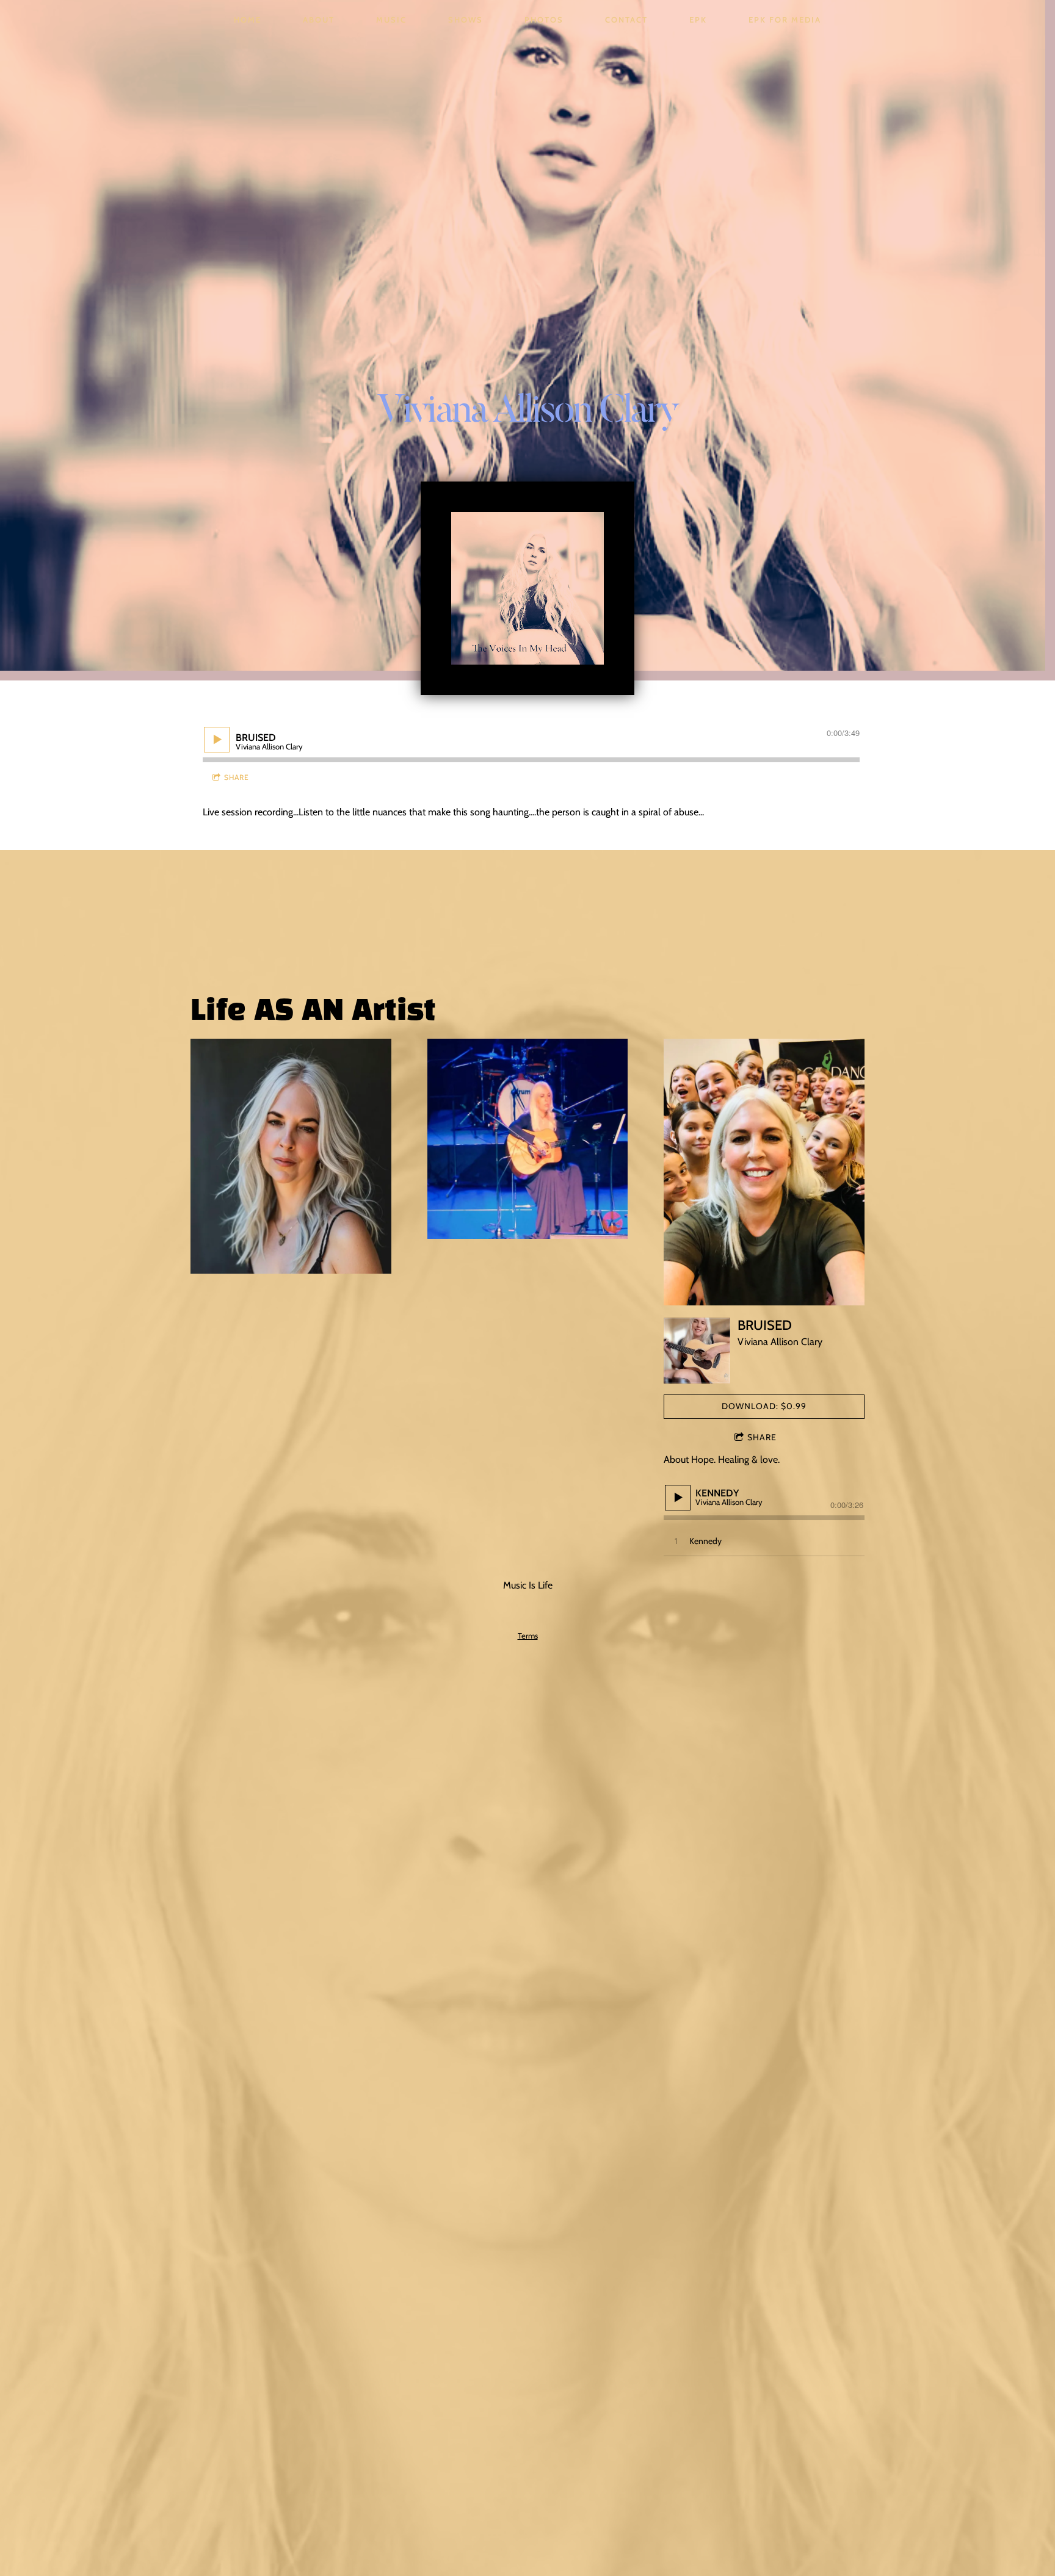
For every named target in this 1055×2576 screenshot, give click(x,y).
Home (248, 20)
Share (237, 777)
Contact (626, 20)
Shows (466, 20)
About (319, 20)
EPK (698, 20)
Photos (544, 20)
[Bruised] (697, 1351)
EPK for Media (785, 20)
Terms (528, 1636)
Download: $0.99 (764, 1406)
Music (391, 20)
